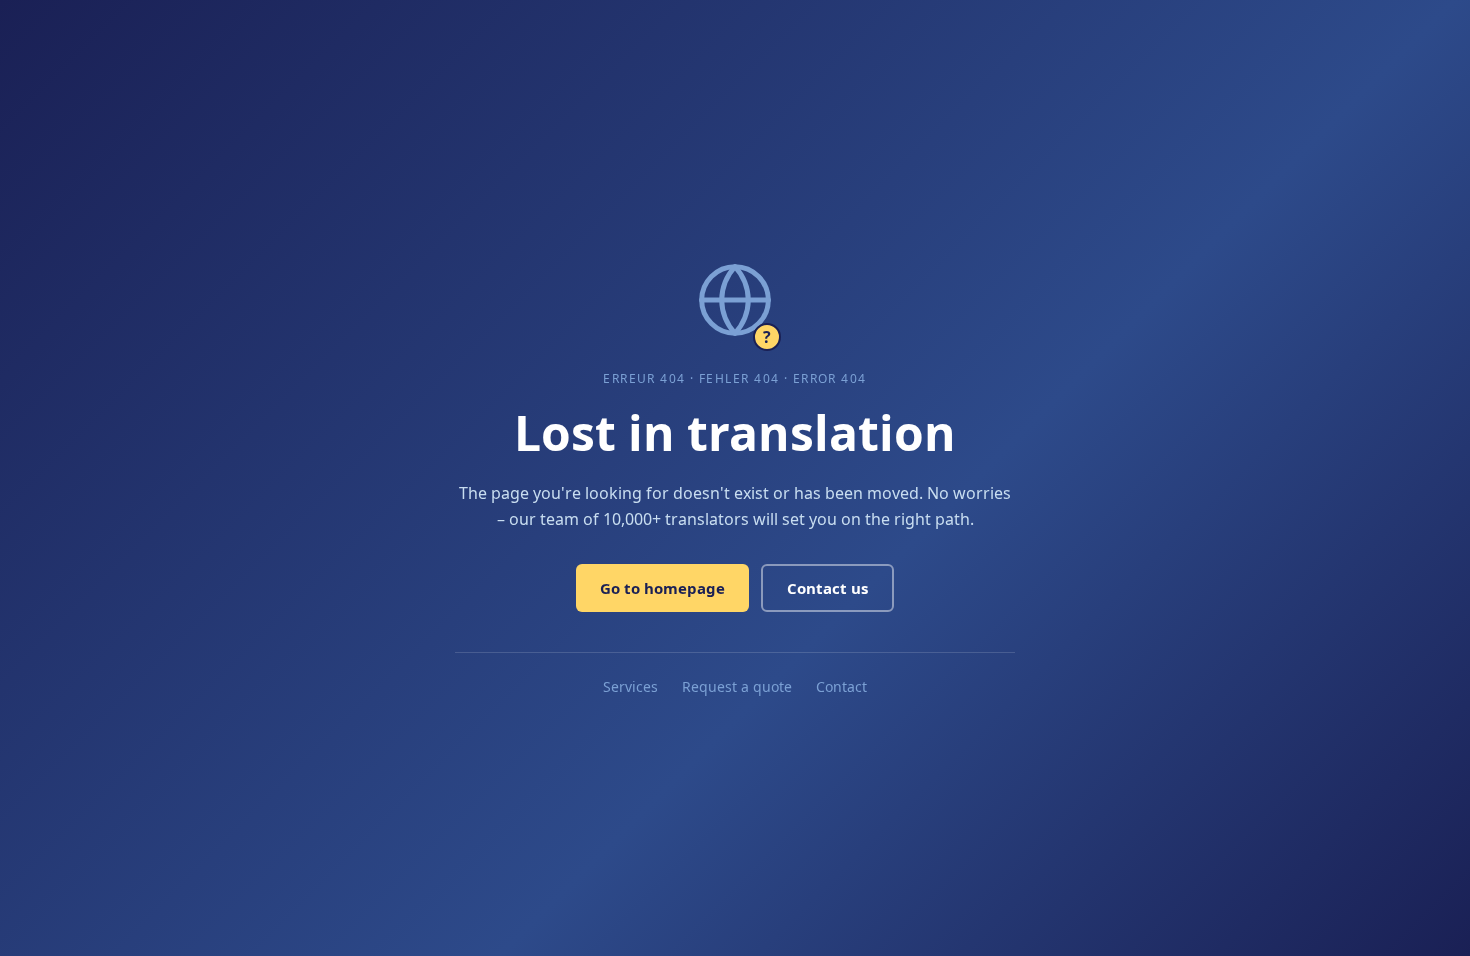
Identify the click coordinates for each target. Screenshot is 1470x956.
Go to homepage (662, 588)
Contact (841, 686)
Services (630, 686)
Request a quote (737, 686)
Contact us (827, 588)
